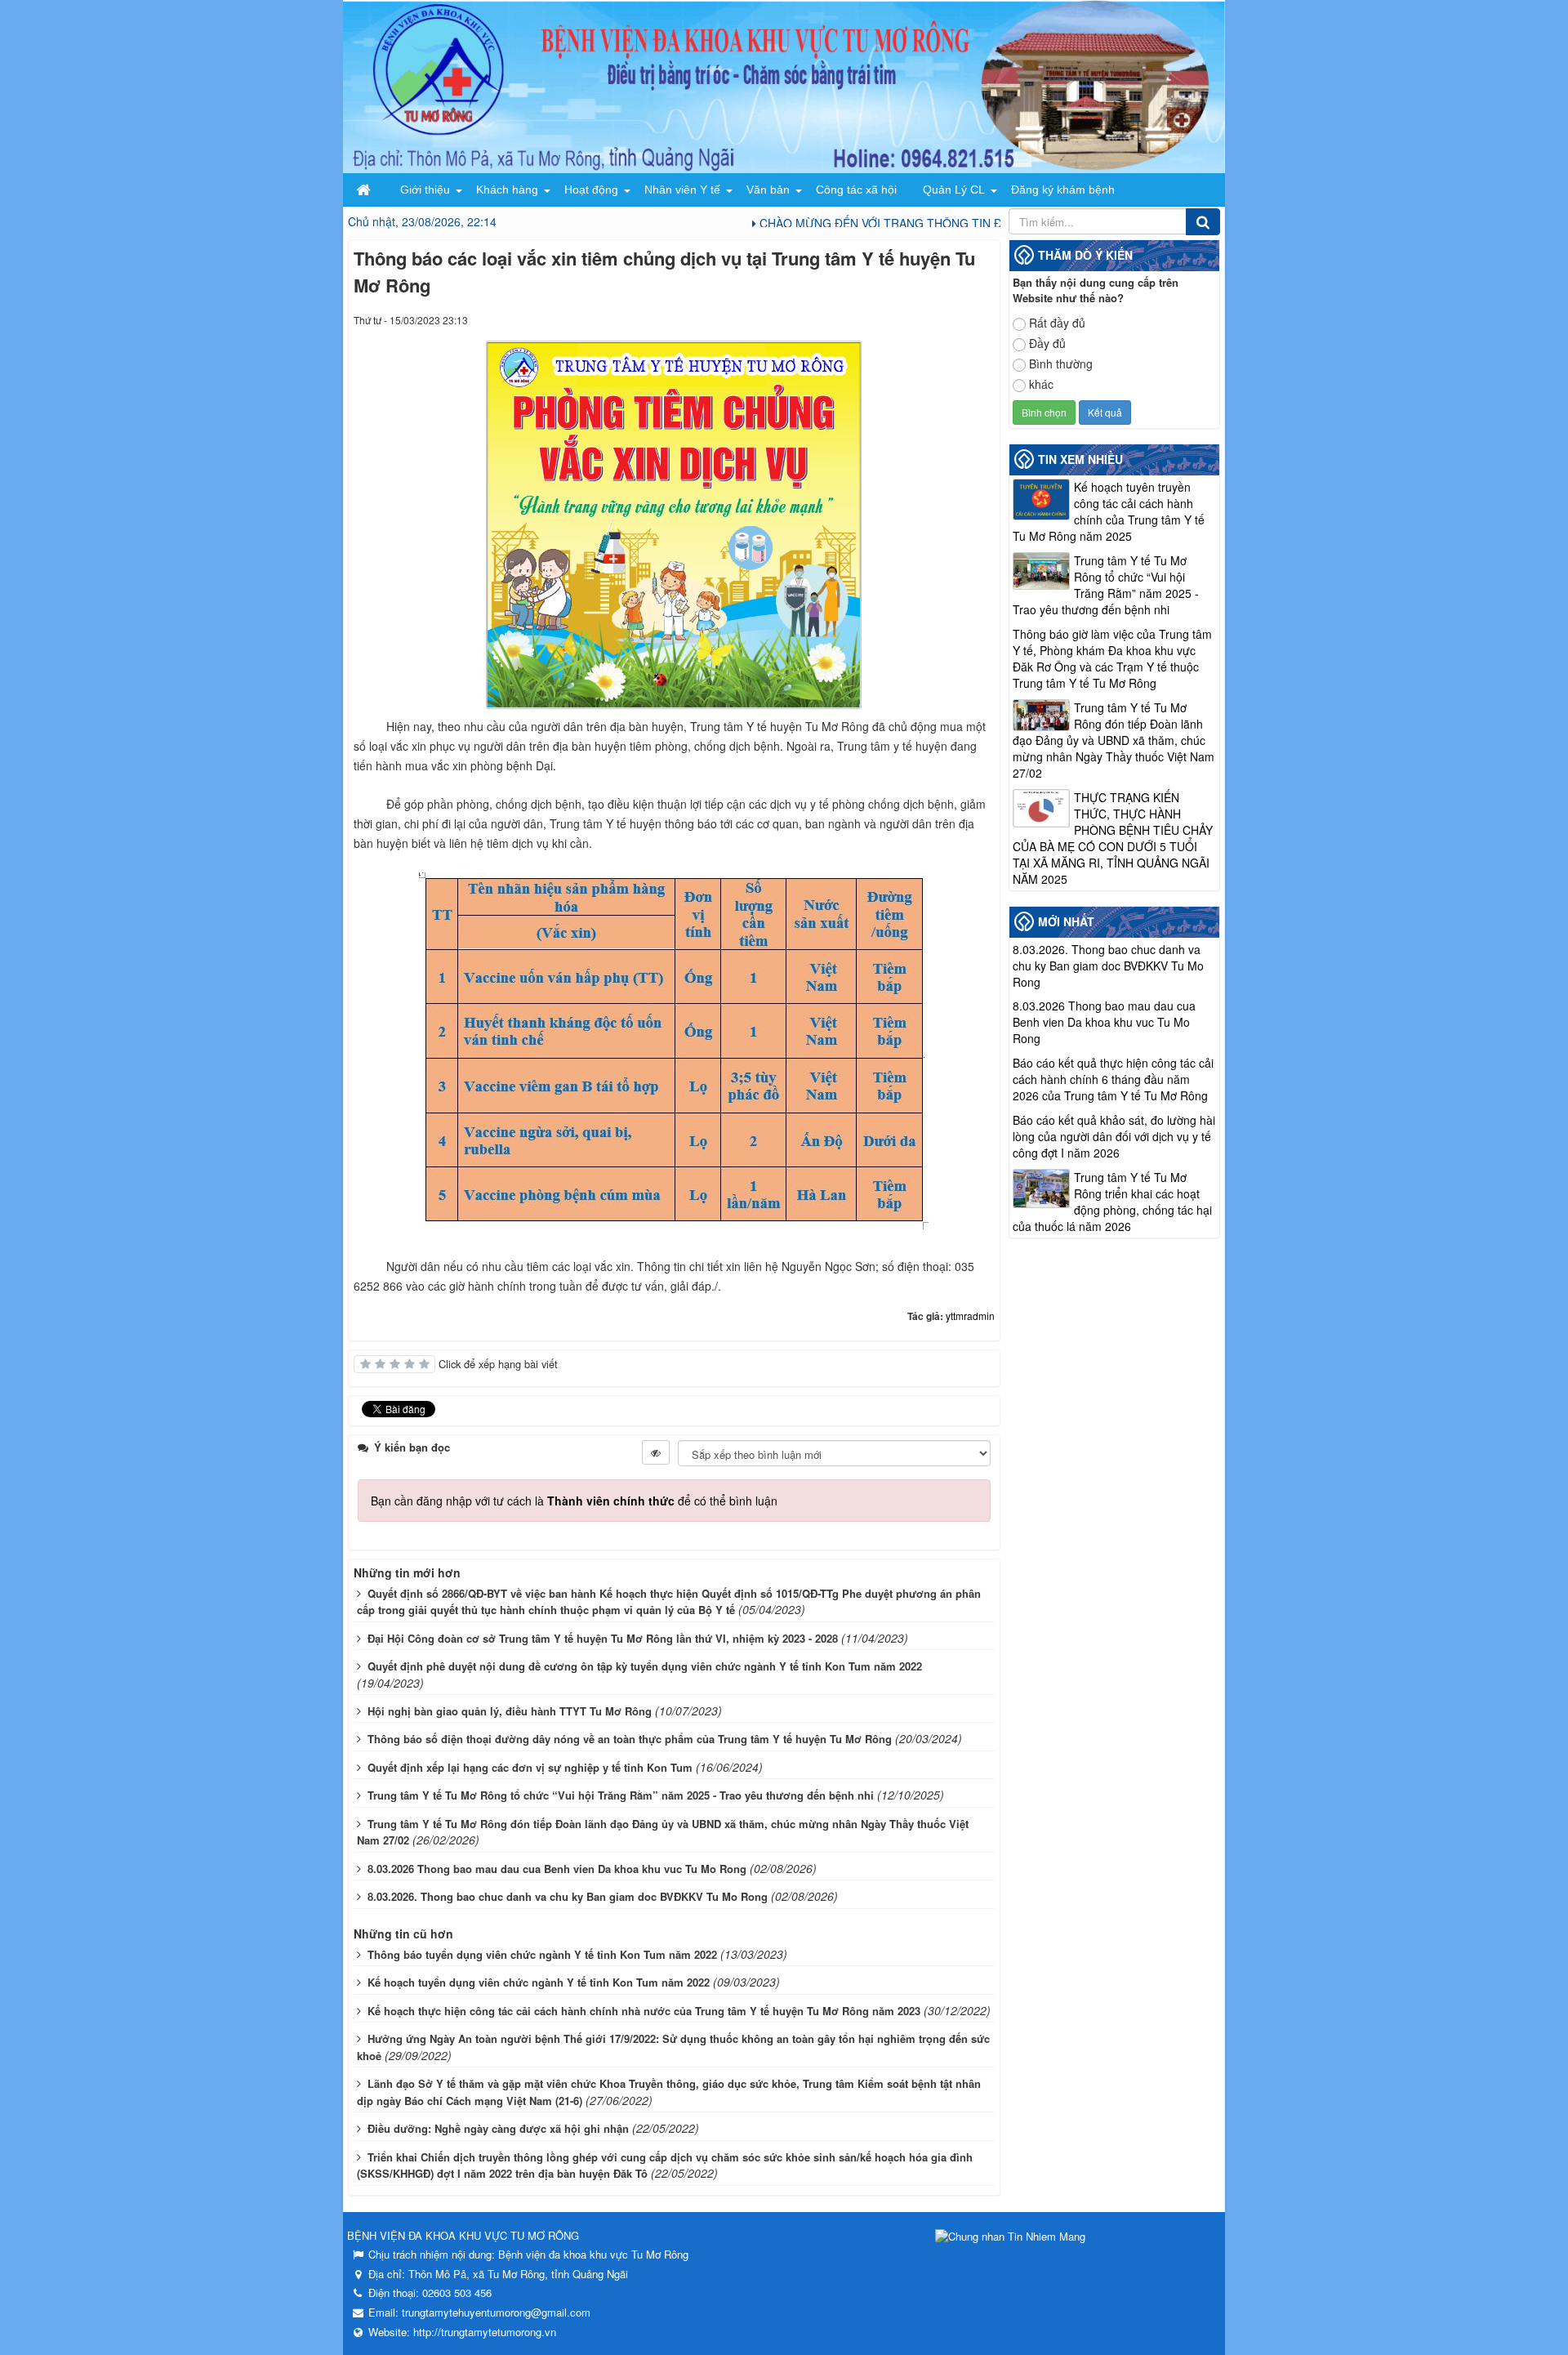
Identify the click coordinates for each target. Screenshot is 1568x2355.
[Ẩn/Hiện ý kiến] (656, 1452)
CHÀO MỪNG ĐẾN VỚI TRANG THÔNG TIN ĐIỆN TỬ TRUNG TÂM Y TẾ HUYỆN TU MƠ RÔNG (967, 223)
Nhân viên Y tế (682, 190)
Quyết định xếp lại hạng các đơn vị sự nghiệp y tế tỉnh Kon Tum (530, 1767)
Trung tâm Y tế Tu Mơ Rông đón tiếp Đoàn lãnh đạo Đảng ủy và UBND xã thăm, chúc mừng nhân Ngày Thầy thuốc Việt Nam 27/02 (1114, 740)
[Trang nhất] (365, 190)
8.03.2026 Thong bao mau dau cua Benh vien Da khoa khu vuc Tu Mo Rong (557, 1869)
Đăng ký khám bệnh (1063, 190)
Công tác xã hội (856, 190)
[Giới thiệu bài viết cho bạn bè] (923, 319)
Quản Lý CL (954, 190)
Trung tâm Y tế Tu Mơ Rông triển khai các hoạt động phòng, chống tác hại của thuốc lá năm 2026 (1112, 1202)
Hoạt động (591, 190)
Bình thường (1061, 364)
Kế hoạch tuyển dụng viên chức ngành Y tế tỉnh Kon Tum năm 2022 (539, 1982)
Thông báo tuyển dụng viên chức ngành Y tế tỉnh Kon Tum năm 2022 (542, 1954)
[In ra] (953, 319)
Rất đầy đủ (1057, 323)
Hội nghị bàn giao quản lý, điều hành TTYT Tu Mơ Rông (510, 1711)
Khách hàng (507, 190)
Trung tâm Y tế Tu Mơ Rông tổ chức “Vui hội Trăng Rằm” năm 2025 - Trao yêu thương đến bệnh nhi (621, 1795)
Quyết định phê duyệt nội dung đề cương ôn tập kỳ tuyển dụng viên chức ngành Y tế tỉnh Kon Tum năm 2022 (645, 1666)
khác (1041, 384)
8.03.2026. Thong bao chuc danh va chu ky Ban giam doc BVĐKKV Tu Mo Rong (568, 1896)
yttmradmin (970, 1316)
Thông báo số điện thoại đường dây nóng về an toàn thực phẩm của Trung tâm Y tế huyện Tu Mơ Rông (630, 1739)
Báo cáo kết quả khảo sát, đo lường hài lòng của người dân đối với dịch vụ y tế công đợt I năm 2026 (1114, 1136)
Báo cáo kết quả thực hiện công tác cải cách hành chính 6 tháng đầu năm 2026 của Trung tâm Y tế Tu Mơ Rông (1113, 1079)
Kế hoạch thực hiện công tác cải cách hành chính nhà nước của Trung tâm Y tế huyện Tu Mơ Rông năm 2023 (644, 2011)
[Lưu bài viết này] (982, 319)
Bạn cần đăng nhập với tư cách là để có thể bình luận (574, 1501)
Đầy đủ (1047, 343)
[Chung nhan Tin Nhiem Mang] (1010, 2235)
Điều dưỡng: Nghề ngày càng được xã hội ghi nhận (498, 2128)
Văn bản (768, 190)
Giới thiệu (425, 190)
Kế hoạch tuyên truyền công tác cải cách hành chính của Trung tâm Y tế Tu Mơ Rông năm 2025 (1109, 511)
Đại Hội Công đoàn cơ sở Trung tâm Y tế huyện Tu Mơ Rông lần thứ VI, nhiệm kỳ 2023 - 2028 (603, 1638)
